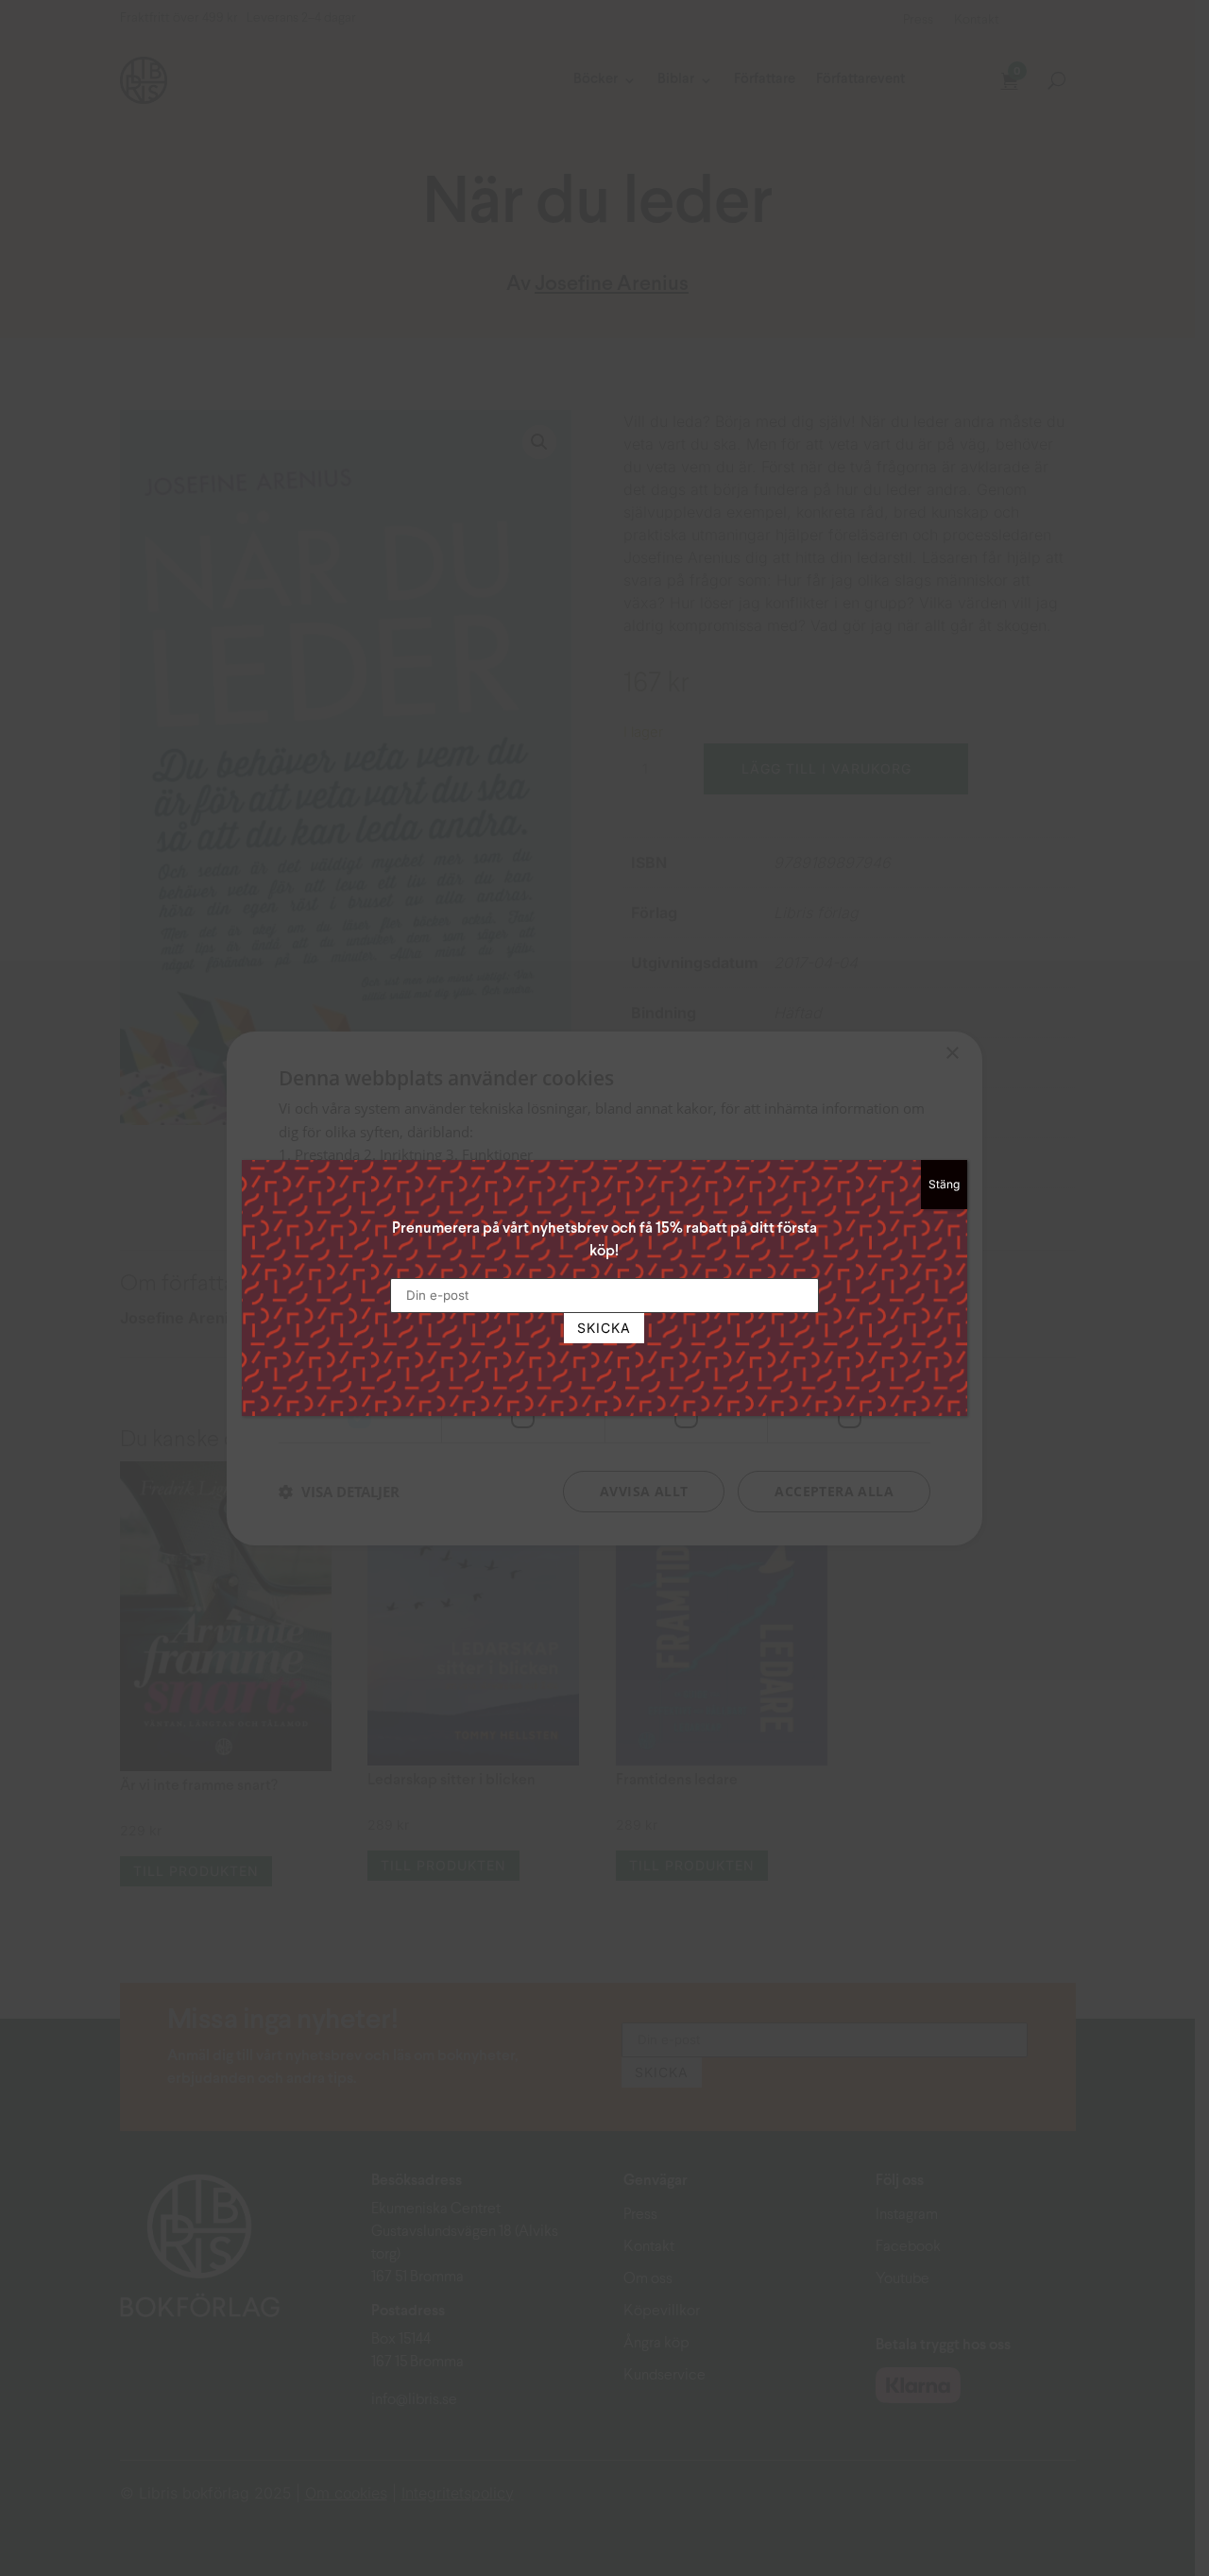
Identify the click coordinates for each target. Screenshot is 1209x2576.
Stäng (944, 1184)
